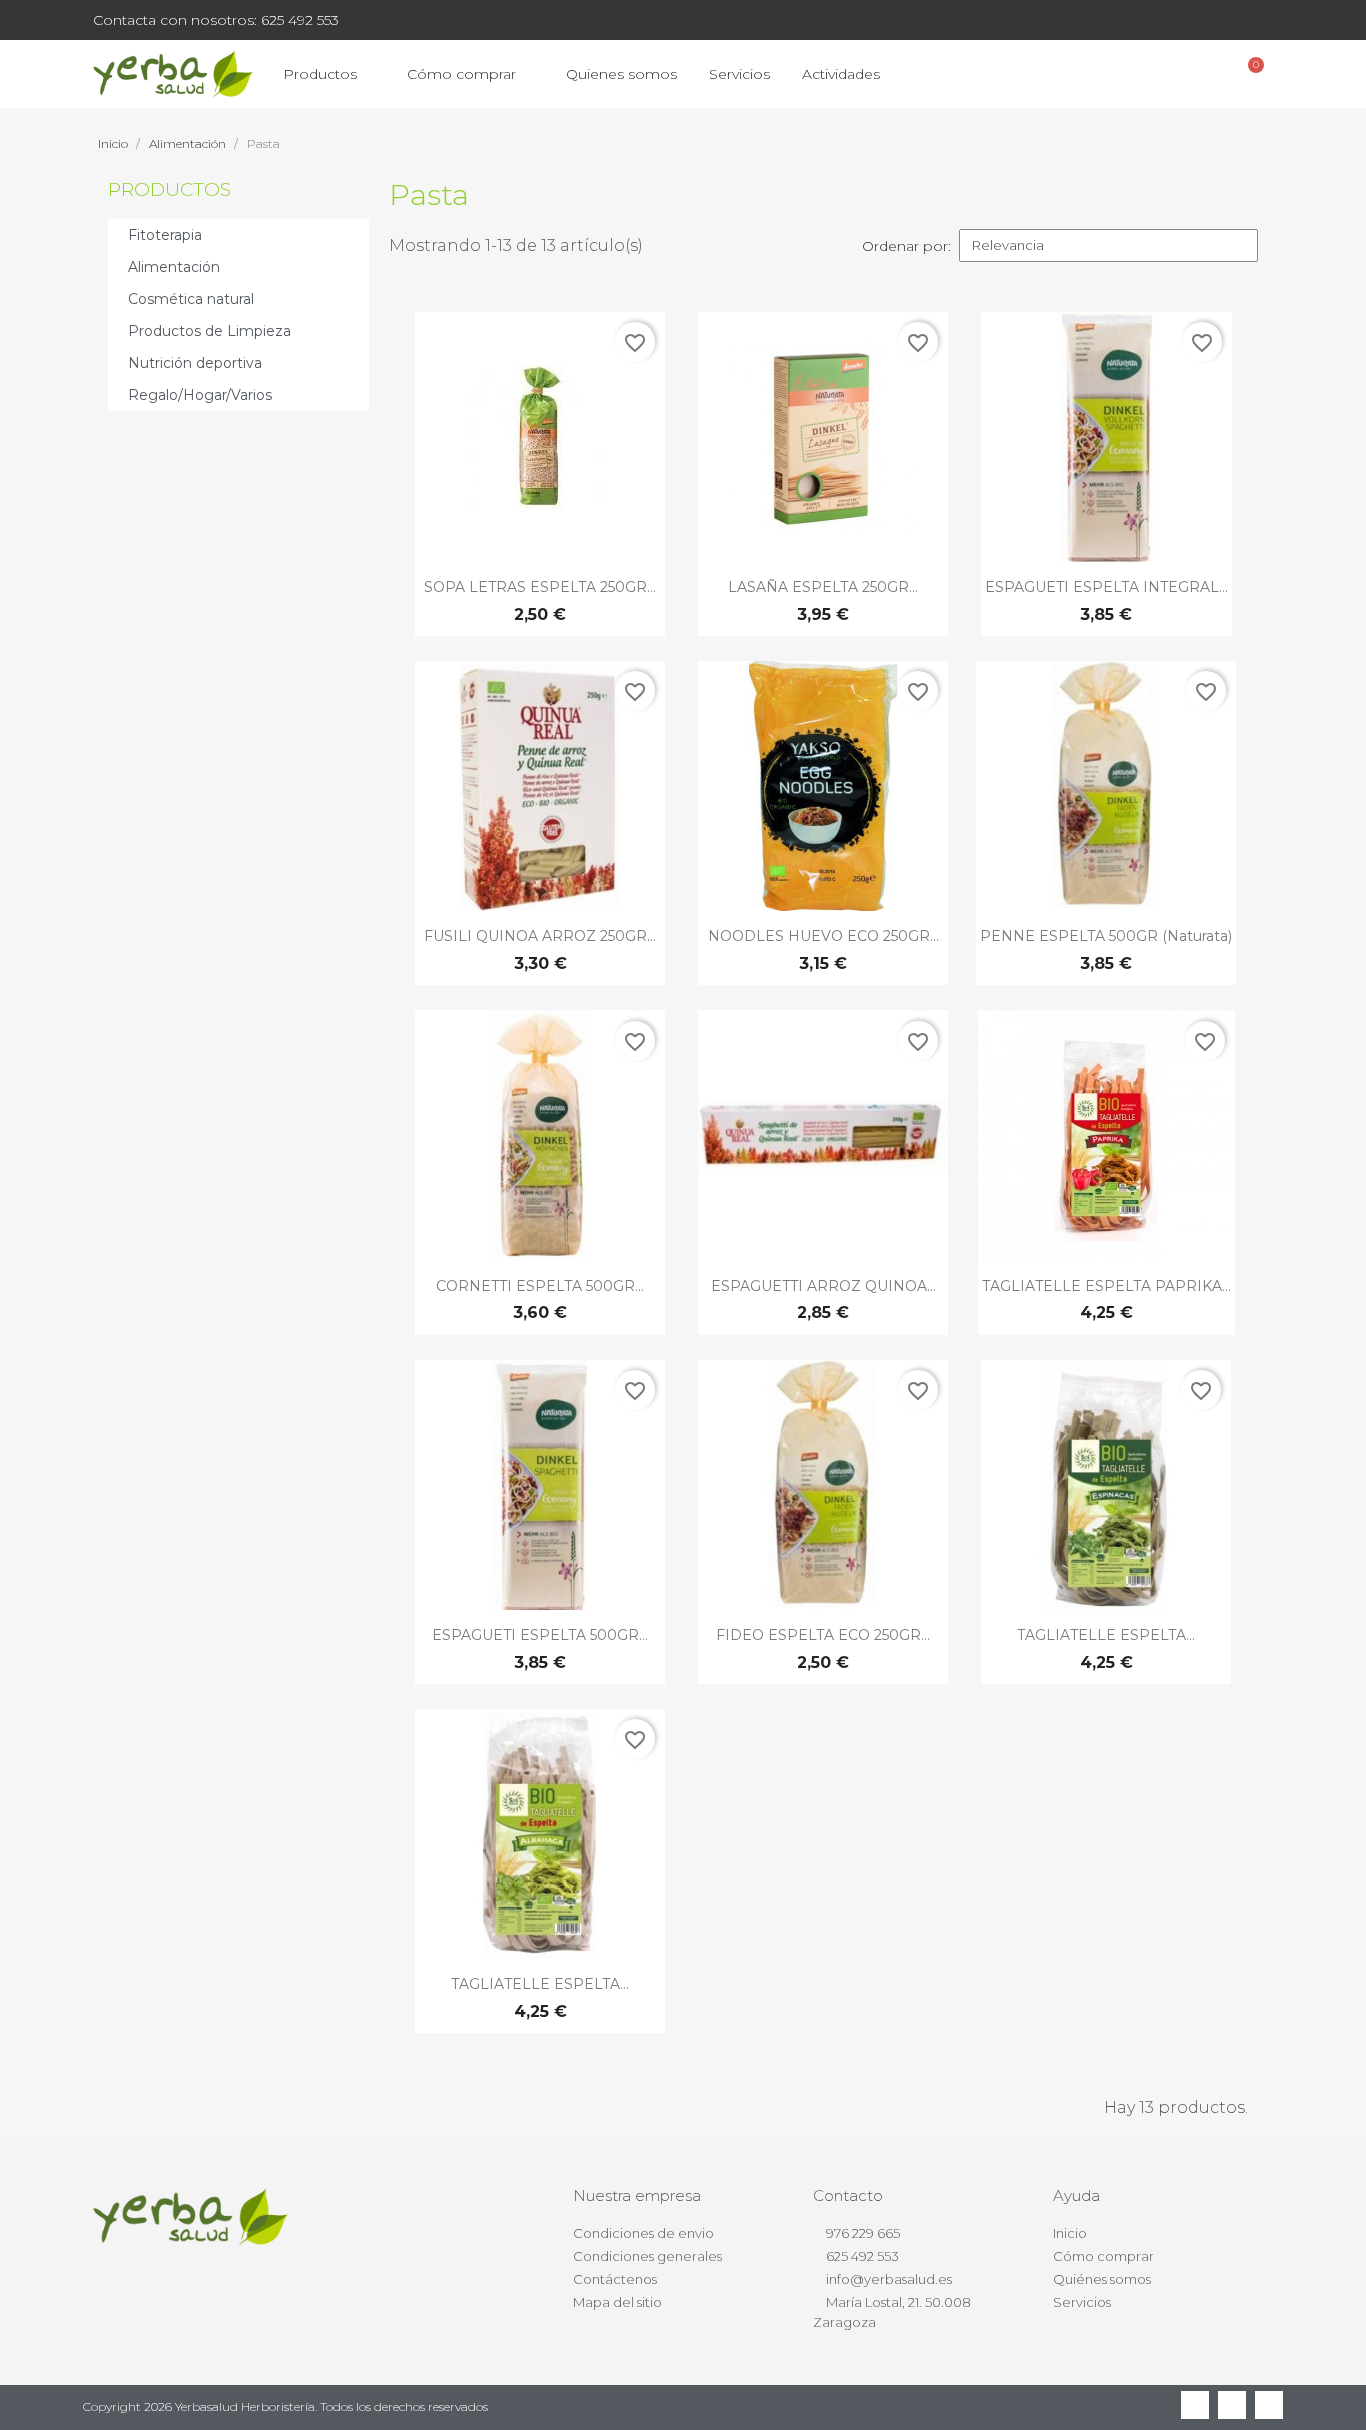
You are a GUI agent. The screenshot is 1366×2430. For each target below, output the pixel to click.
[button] (1143, 74)
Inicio (1070, 2233)
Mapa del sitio (617, 2302)
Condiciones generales (647, 2256)
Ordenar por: (906, 246)
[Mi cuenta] (1197, 74)
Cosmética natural (191, 299)
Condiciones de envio (643, 2233)
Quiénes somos (1102, 2279)
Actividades (841, 74)
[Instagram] (1269, 2405)
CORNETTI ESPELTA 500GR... (540, 1286)
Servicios (739, 74)
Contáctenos (615, 2279)
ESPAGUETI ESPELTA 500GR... (540, 1635)
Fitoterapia (165, 235)
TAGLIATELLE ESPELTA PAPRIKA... (1106, 1286)
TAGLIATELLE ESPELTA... (1106, 1635)
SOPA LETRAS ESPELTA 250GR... (540, 587)
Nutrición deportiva (195, 363)
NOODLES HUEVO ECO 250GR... (823, 936)
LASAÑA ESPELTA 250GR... (823, 587)
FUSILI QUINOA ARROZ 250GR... (540, 936)
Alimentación (174, 267)
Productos (320, 74)
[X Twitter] (1232, 2405)
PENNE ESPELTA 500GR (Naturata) (1106, 936)
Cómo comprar (461, 74)
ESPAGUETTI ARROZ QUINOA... (823, 1286)
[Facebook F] (1195, 2405)
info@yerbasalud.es (889, 2279)
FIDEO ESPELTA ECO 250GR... (823, 1635)
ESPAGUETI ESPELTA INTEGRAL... (1106, 587)
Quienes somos (621, 74)
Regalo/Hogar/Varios (200, 395)
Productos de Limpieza (209, 331)
